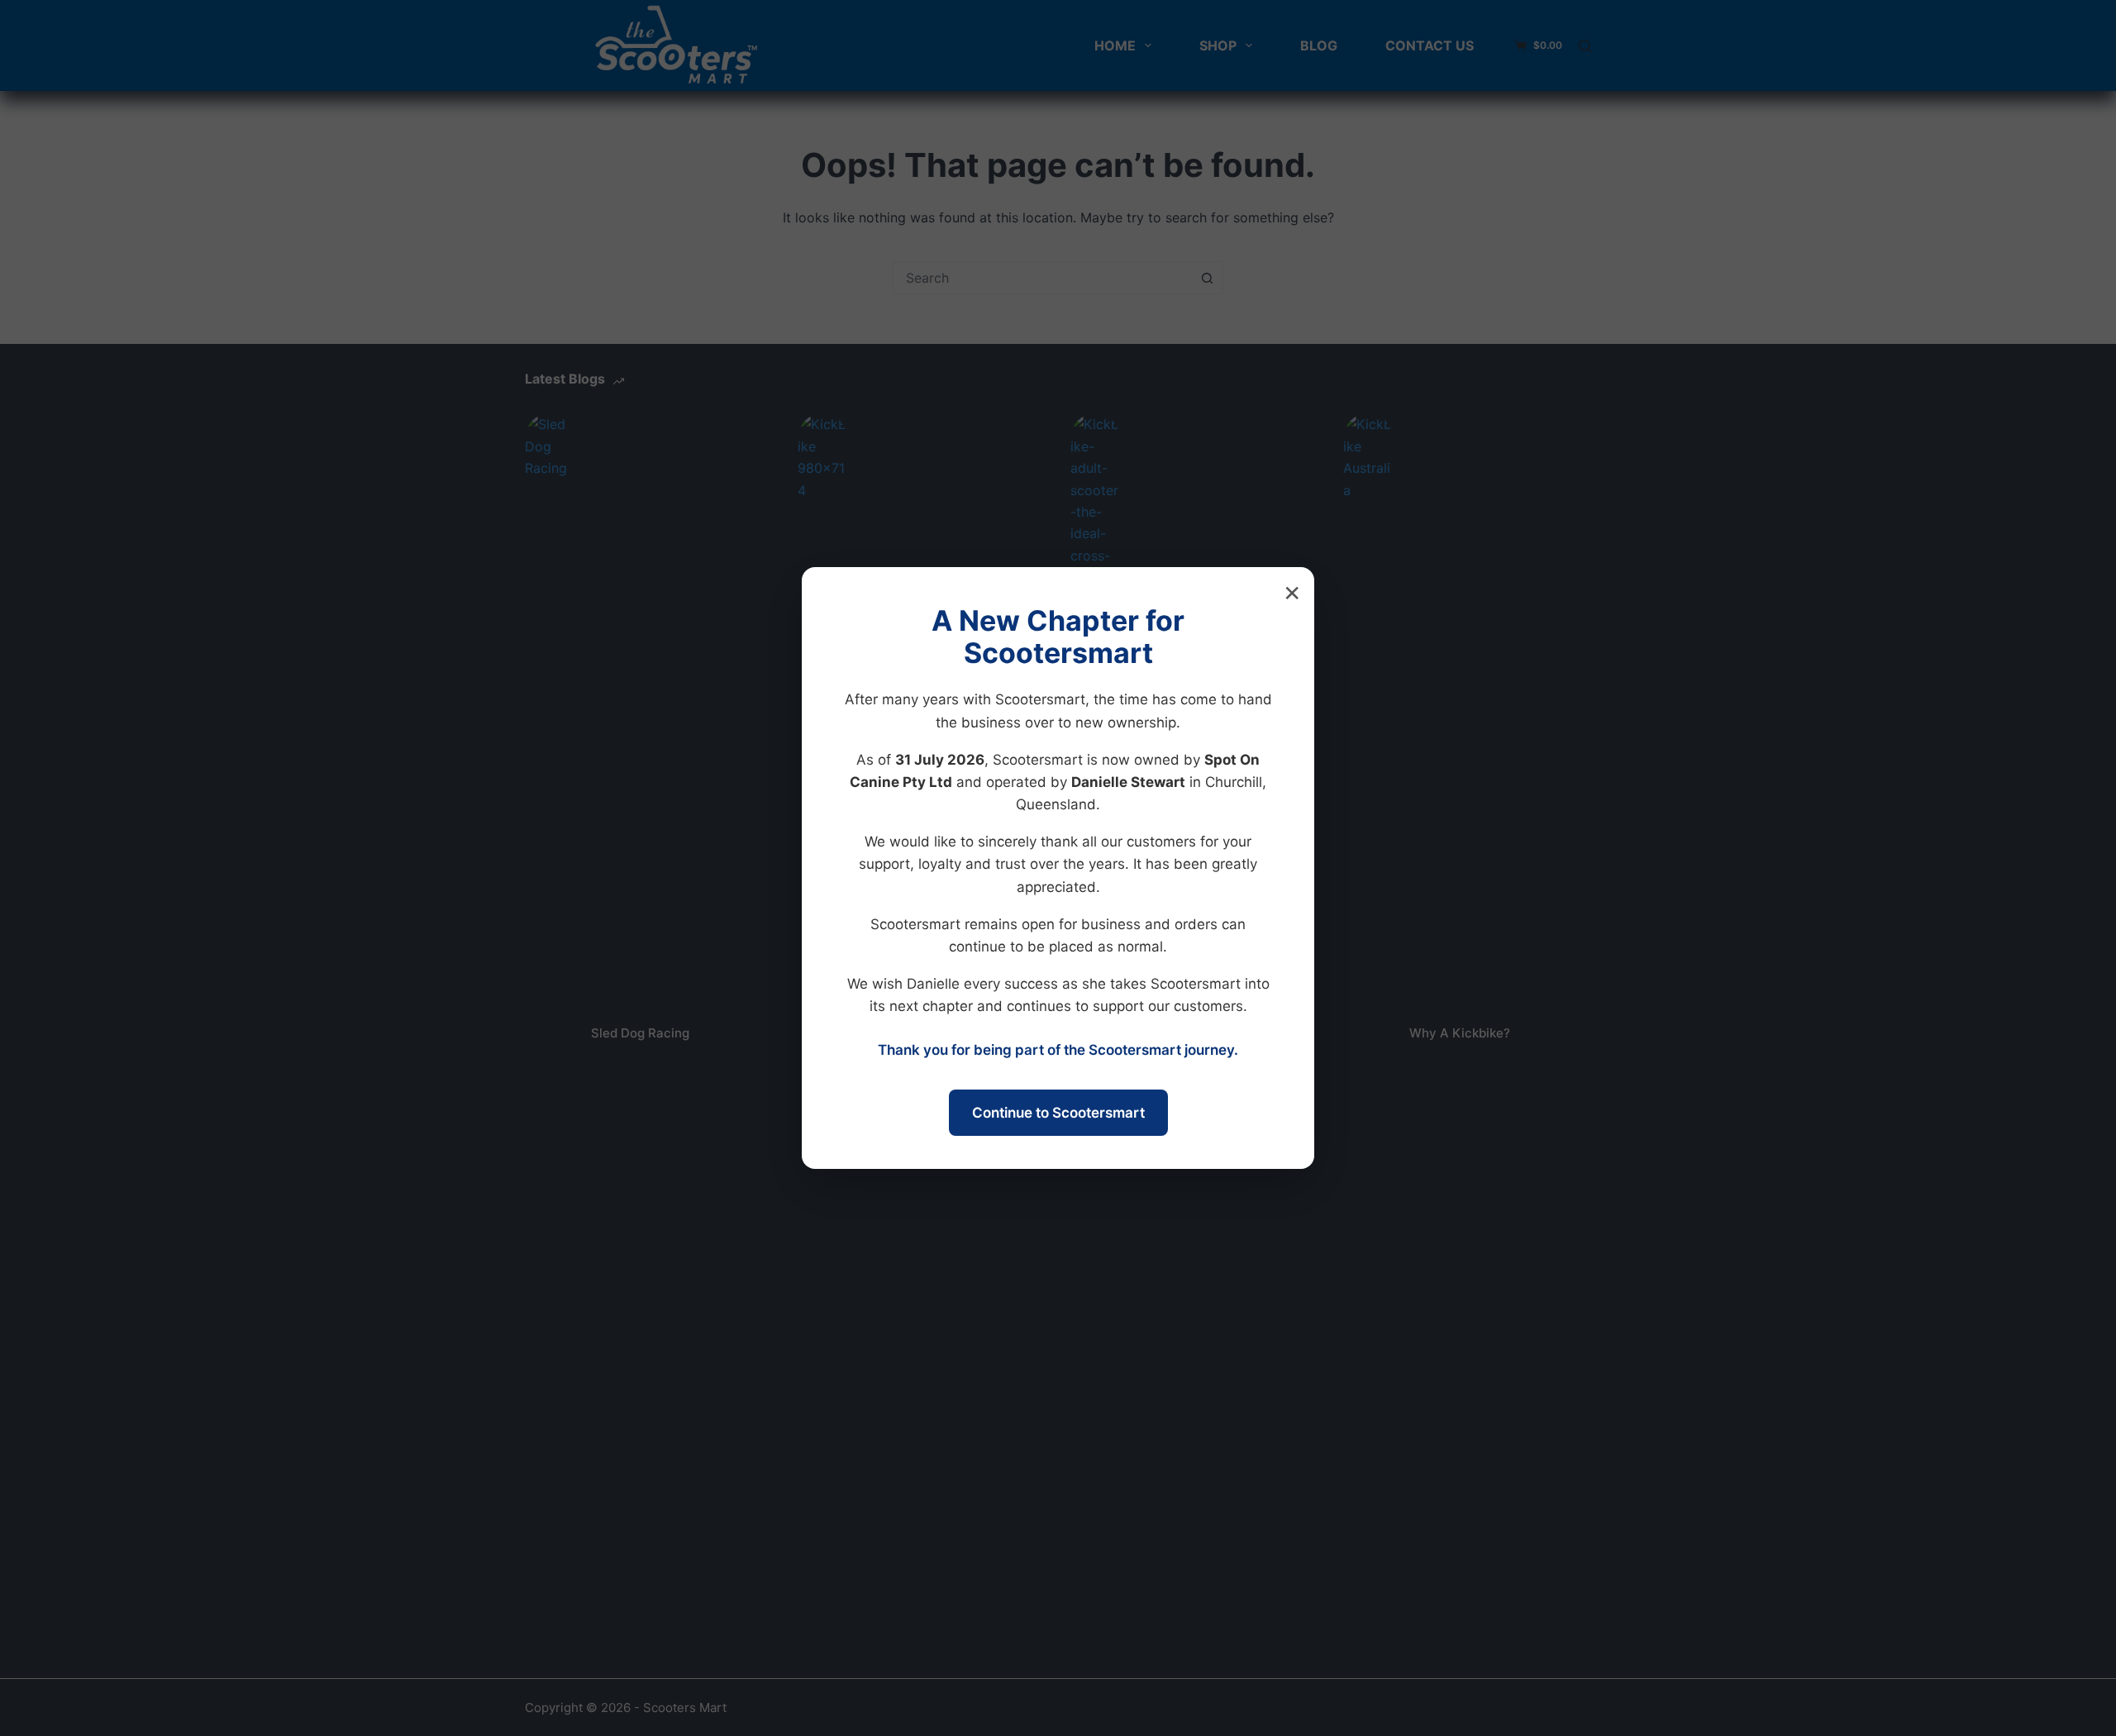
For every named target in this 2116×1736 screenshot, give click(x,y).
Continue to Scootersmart (1058, 1113)
